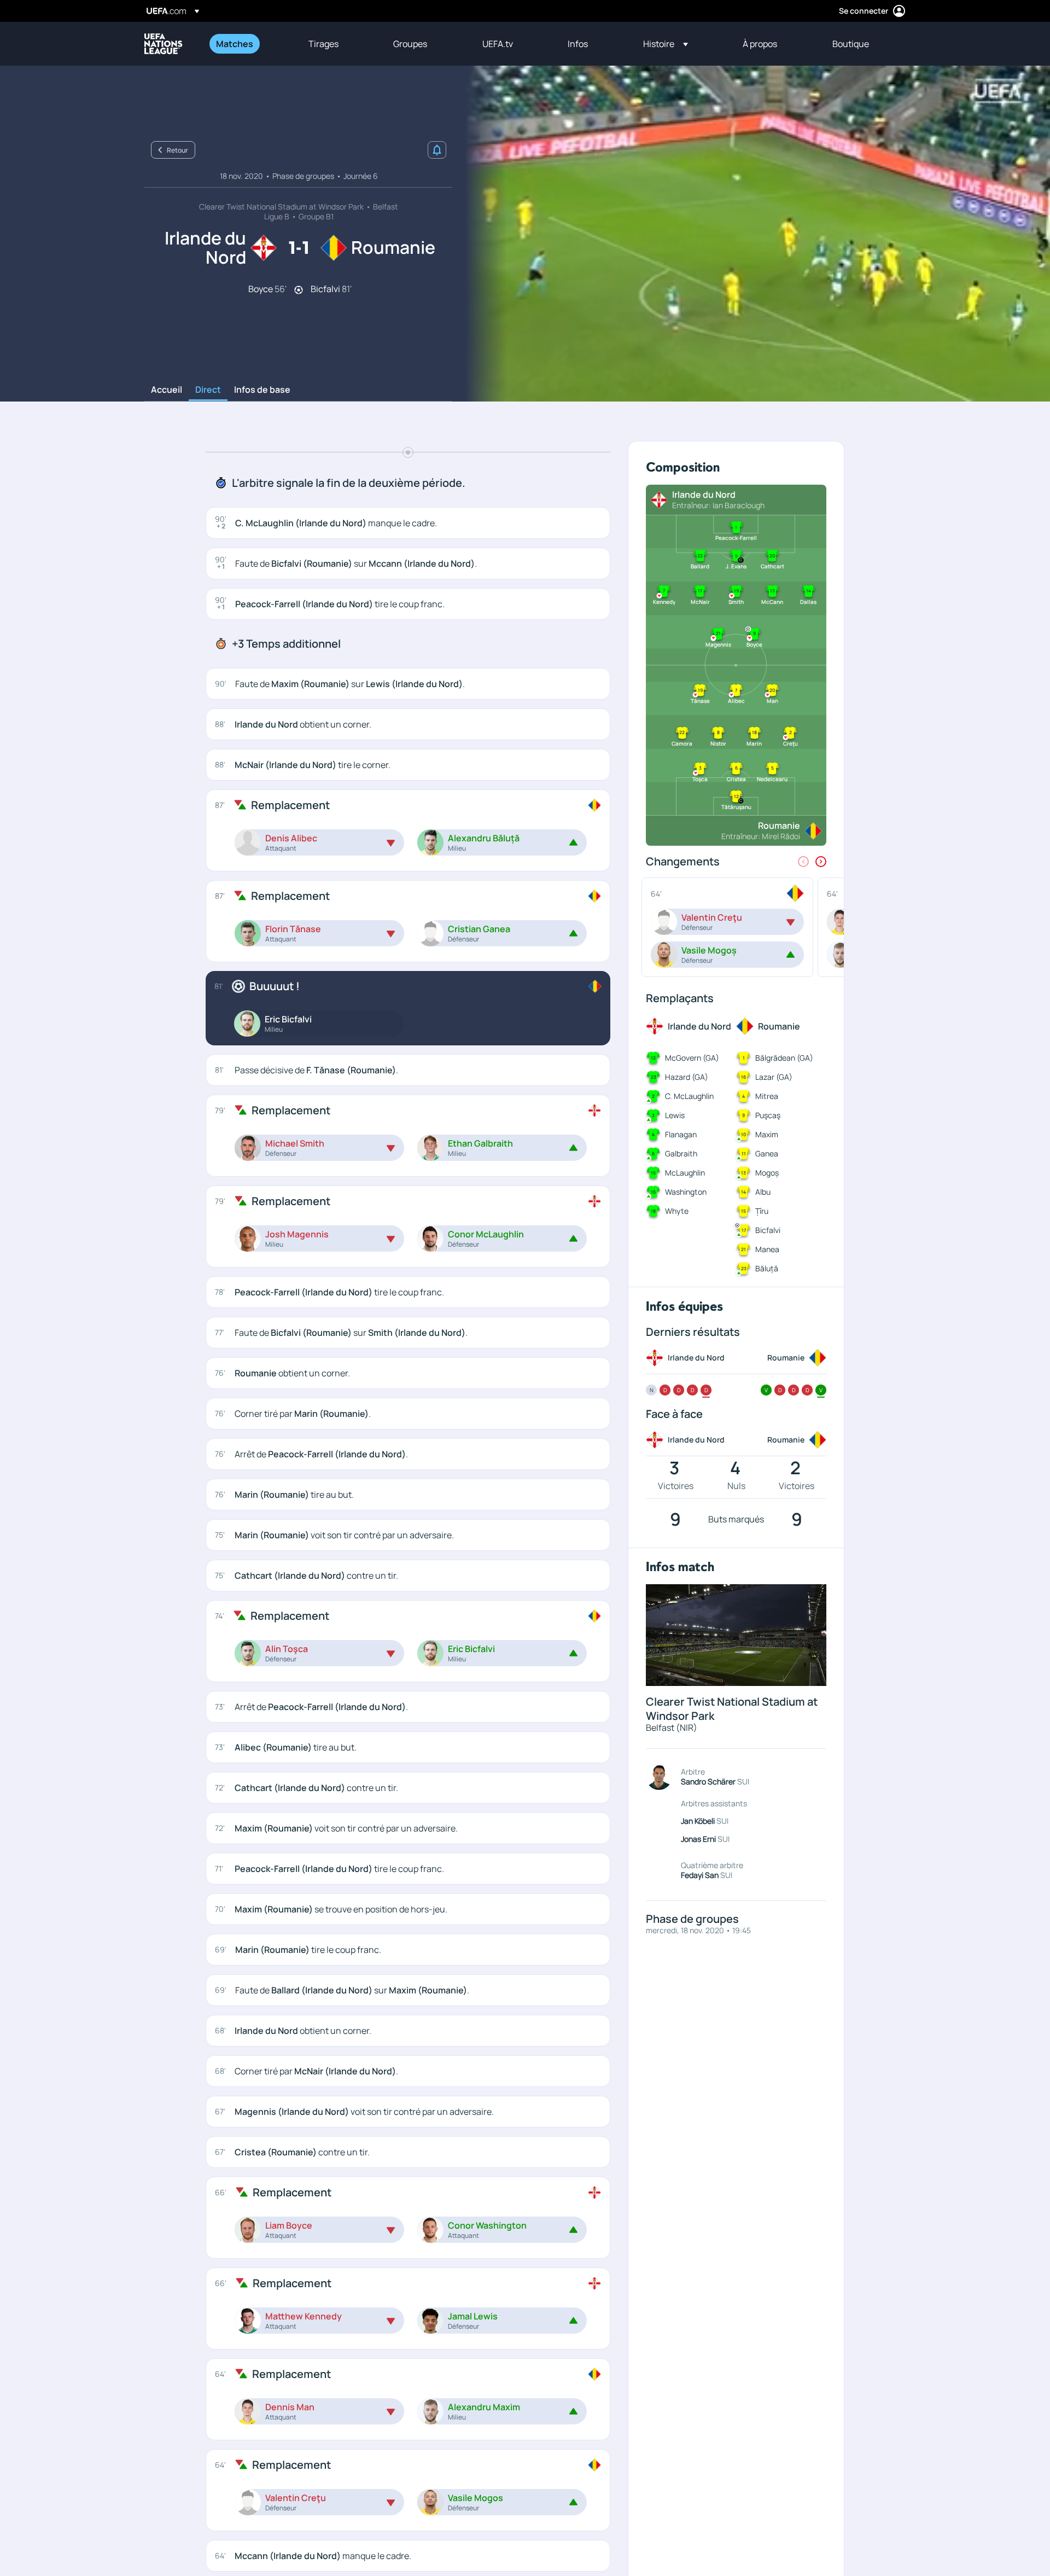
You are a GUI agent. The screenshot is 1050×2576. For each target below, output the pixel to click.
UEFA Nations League (164, 44)
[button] (666, 44)
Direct (208, 390)
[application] (751, 234)
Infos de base (262, 390)
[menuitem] (249, 44)
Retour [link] (177, 150)
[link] (235, 44)
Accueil (167, 390)
